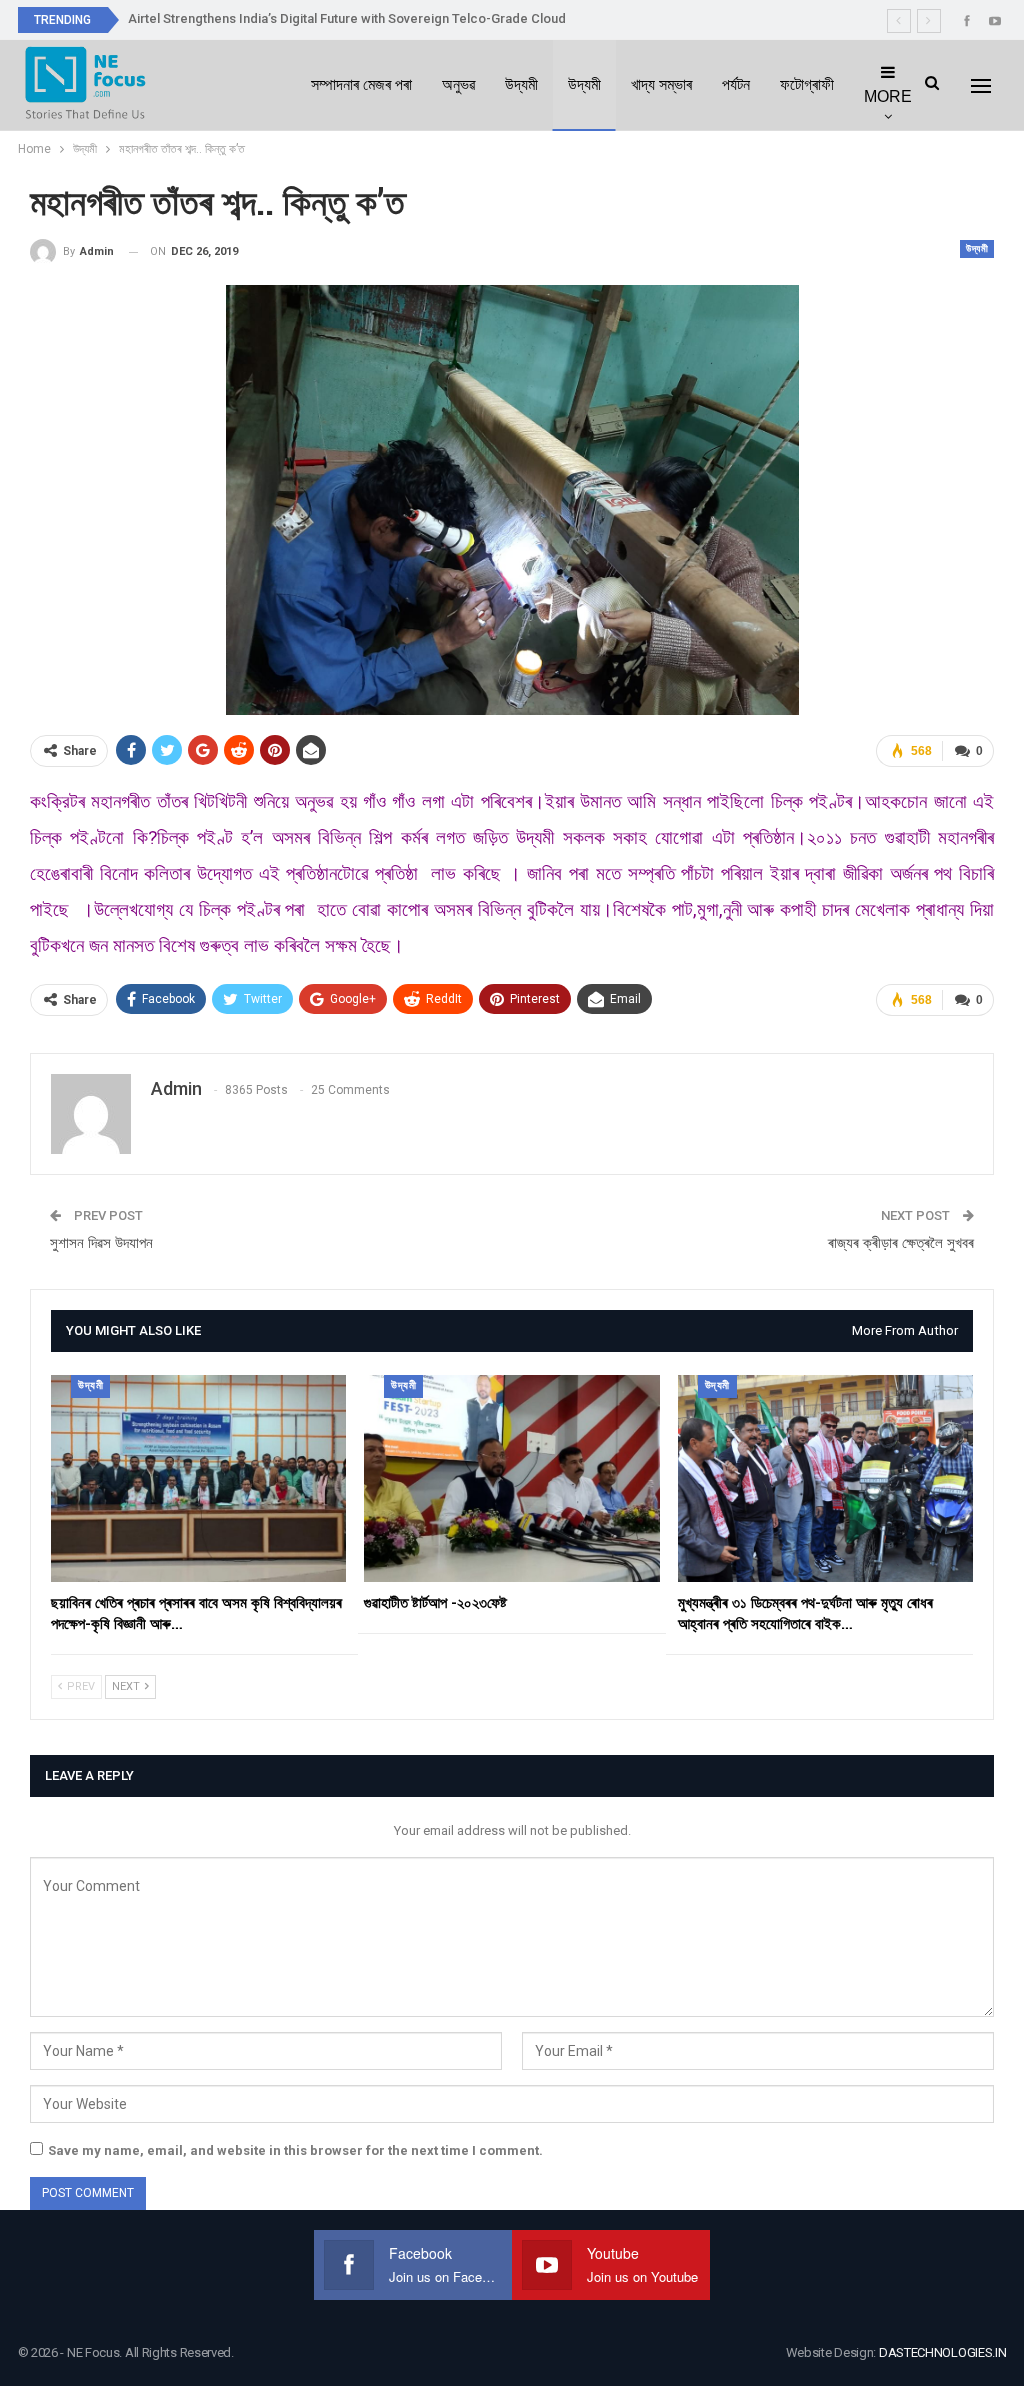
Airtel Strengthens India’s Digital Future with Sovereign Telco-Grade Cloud (347, 18)
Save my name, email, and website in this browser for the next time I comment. (295, 2150)
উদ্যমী (521, 84)
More (888, 96)
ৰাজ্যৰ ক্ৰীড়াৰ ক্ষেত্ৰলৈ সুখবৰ (901, 1243)
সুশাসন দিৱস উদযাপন (101, 1243)
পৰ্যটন (736, 84)
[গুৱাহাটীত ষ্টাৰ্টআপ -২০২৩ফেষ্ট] (511, 1478)
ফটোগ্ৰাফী (807, 84)
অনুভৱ (458, 84)
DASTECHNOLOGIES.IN (943, 2352)
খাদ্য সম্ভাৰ (661, 84)
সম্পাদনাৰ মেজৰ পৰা (361, 84)
